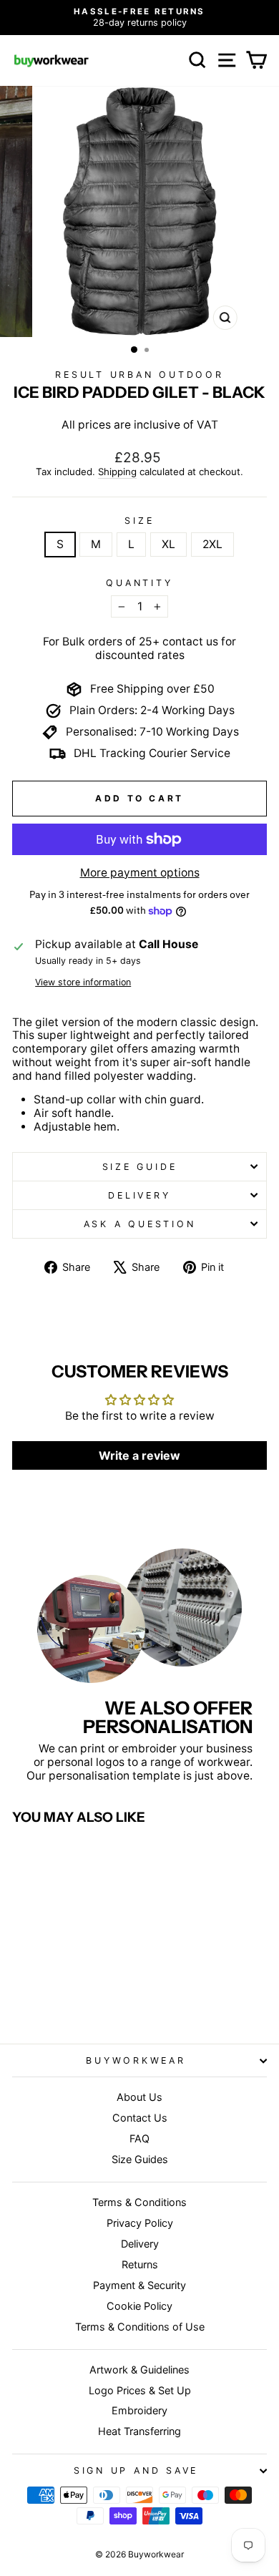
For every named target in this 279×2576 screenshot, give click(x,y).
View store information (83, 982)
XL (168, 544)
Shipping (117, 472)
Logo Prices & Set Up (140, 2390)
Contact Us (140, 2118)
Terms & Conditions (139, 2202)
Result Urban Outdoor (139, 375)
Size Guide (140, 1167)
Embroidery (139, 2410)
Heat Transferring (139, 2431)
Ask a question (140, 1224)
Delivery (139, 1195)
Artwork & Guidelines (139, 2370)
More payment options (140, 873)
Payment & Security (139, 2285)
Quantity (139, 583)
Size (139, 521)
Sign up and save (136, 2470)
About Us (139, 2097)
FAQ (139, 2138)
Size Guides (140, 2159)
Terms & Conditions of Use (140, 2327)
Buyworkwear (136, 2060)
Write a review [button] (139, 1455)
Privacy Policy (140, 2223)
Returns (140, 2264)
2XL (212, 544)
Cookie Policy (139, 2306)
